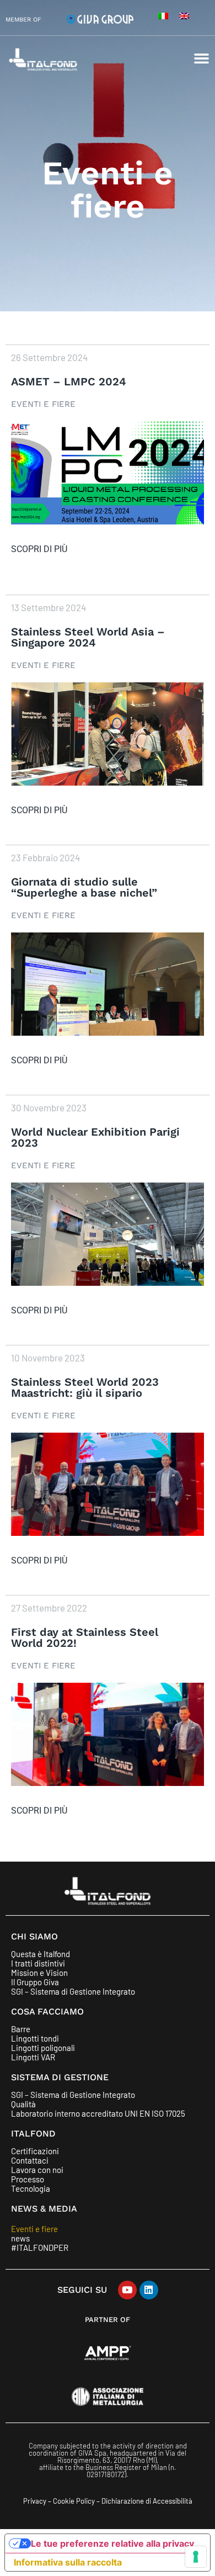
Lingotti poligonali (43, 2048)
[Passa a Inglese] (184, 15)
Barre (21, 2029)
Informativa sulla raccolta (68, 2562)
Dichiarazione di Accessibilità (147, 2501)
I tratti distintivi (38, 1963)
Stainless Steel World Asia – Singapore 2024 (88, 637)
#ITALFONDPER (40, 2248)
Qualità (23, 2104)
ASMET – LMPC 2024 (69, 381)
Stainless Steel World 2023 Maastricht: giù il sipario (85, 1387)
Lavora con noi (37, 2170)
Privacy (35, 2501)
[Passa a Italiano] (163, 15)
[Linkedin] (149, 2290)
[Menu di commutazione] (201, 58)
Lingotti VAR (33, 2057)
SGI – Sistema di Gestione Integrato (73, 1992)
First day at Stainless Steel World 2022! (85, 1637)
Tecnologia (31, 2189)
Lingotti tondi (35, 2039)
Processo (28, 2179)
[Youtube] (127, 2290)
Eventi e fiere (43, 404)
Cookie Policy (75, 2501)
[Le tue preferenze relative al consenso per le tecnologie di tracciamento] (196, 2557)
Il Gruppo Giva (35, 1982)
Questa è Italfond (41, 1954)
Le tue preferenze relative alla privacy (112, 2543)
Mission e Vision (39, 1973)
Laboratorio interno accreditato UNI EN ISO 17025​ (98, 2114)
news (20, 2238)
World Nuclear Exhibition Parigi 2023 (95, 1137)
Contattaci (30, 2161)
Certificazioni (35, 2151)
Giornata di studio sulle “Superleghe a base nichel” (84, 887)
